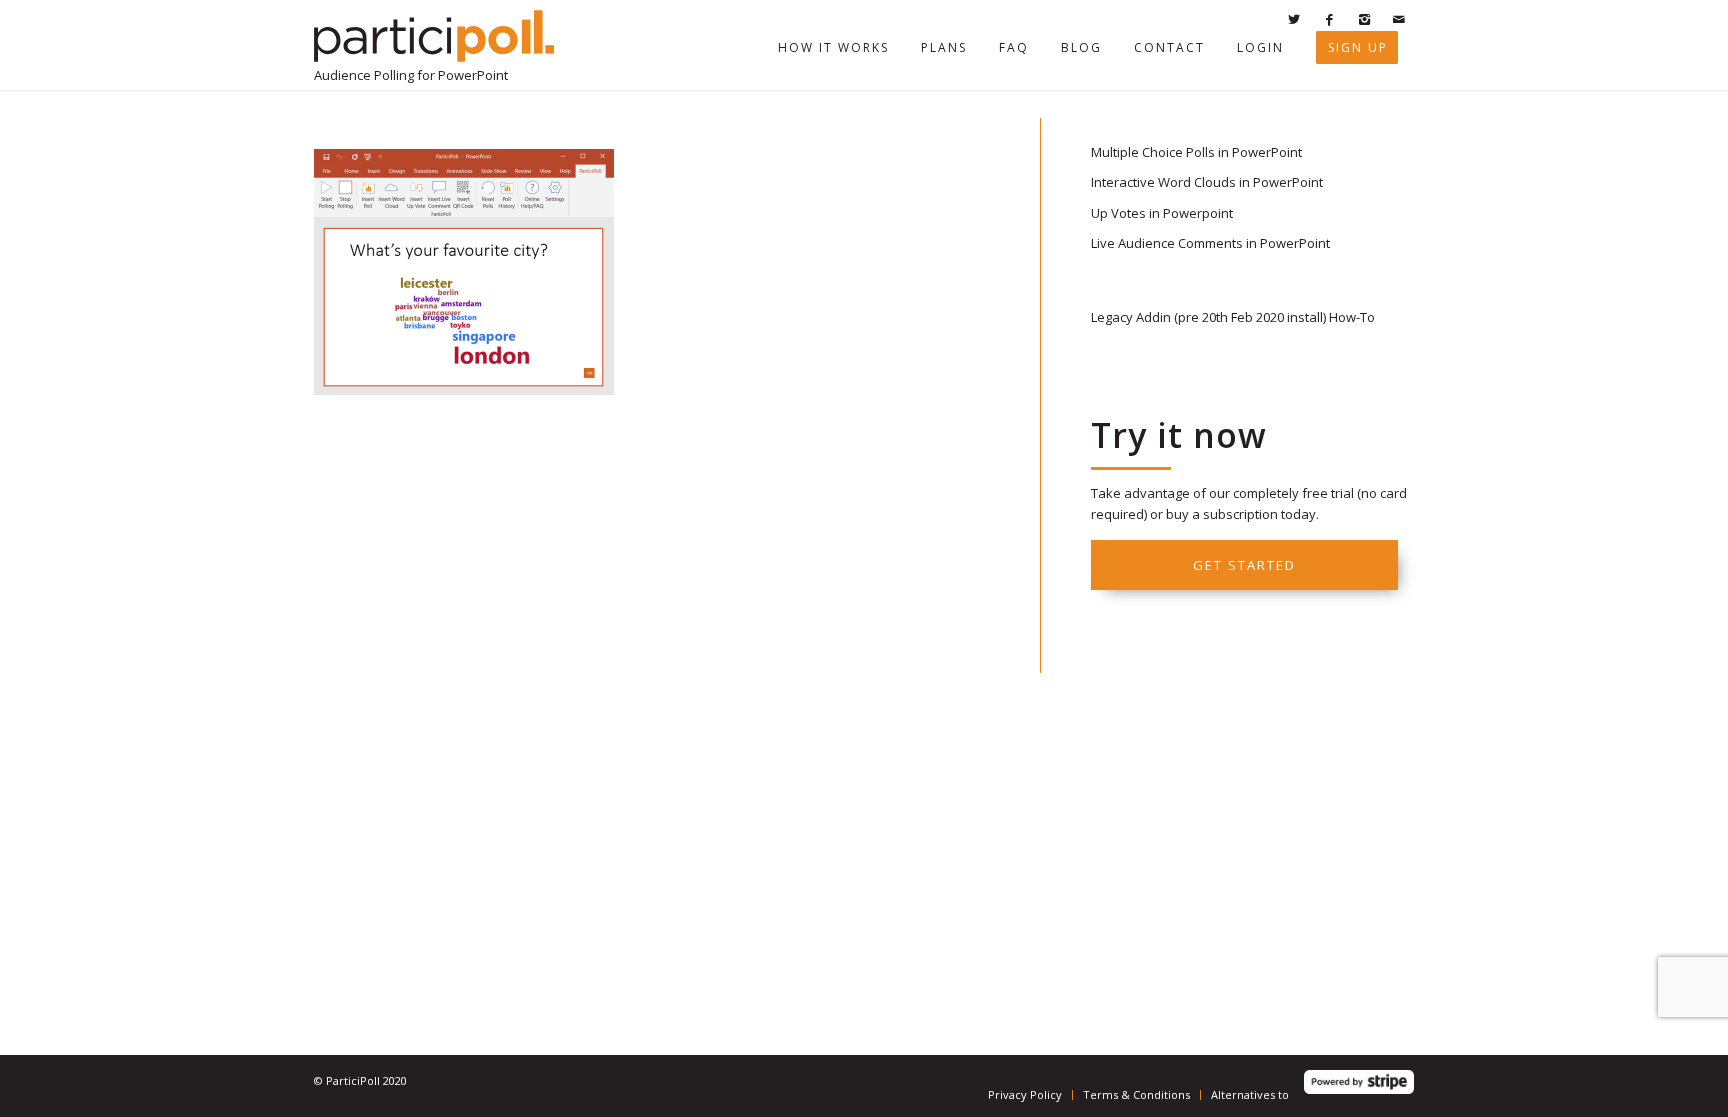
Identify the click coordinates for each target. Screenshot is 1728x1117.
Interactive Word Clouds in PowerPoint (1207, 182)
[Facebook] (1329, 19)
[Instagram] (1364, 19)
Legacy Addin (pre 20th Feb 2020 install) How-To (1233, 317)
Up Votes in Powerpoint (1162, 213)
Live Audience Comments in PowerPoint (1210, 243)
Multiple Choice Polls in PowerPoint (1196, 152)
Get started (1244, 565)
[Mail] (1399, 19)
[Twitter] (1294, 19)
